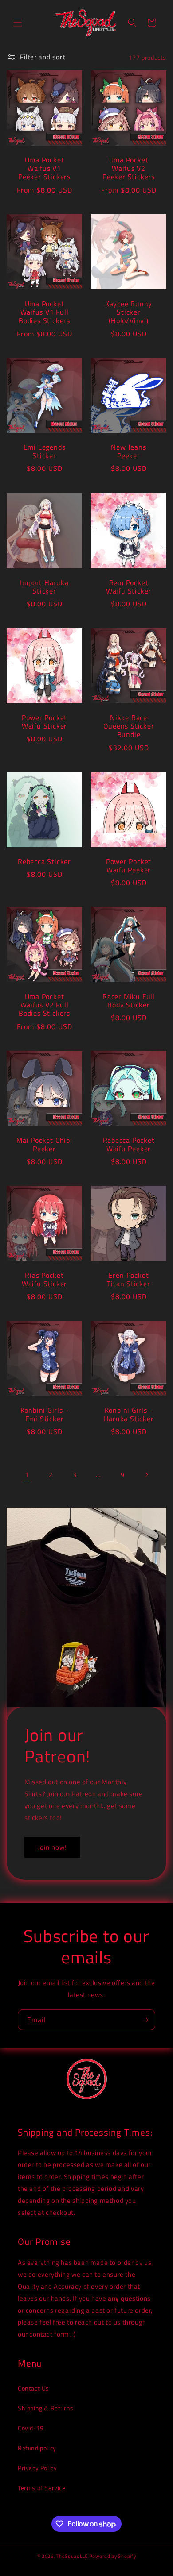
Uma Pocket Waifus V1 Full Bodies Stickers (44, 312)
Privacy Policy (37, 2468)
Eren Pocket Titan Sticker (128, 1280)
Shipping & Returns (46, 2408)
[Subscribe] (145, 2020)
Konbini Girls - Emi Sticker (45, 1415)
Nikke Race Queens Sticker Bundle (129, 726)
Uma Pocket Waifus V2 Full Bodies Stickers (44, 1005)
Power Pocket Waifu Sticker (44, 722)
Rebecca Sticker (44, 862)
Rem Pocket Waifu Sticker (129, 587)
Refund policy (37, 2448)
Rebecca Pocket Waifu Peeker (129, 1145)
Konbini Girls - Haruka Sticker (129, 1415)
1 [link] (27, 1475)
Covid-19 (31, 2428)
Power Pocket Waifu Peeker (129, 866)
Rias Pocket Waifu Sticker (44, 1280)
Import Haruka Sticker (44, 587)
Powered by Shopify (113, 2556)
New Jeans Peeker (128, 451)
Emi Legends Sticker (45, 451)
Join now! (52, 1847)
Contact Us (33, 2388)
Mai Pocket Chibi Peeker (44, 1145)
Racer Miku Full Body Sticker (129, 1001)
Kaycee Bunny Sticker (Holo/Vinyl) (129, 312)
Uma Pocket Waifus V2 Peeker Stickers (129, 169)
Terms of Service (42, 2488)
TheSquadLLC (72, 2556)
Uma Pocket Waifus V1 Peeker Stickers (44, 169)
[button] (18, 23)
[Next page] (146, 1475)
